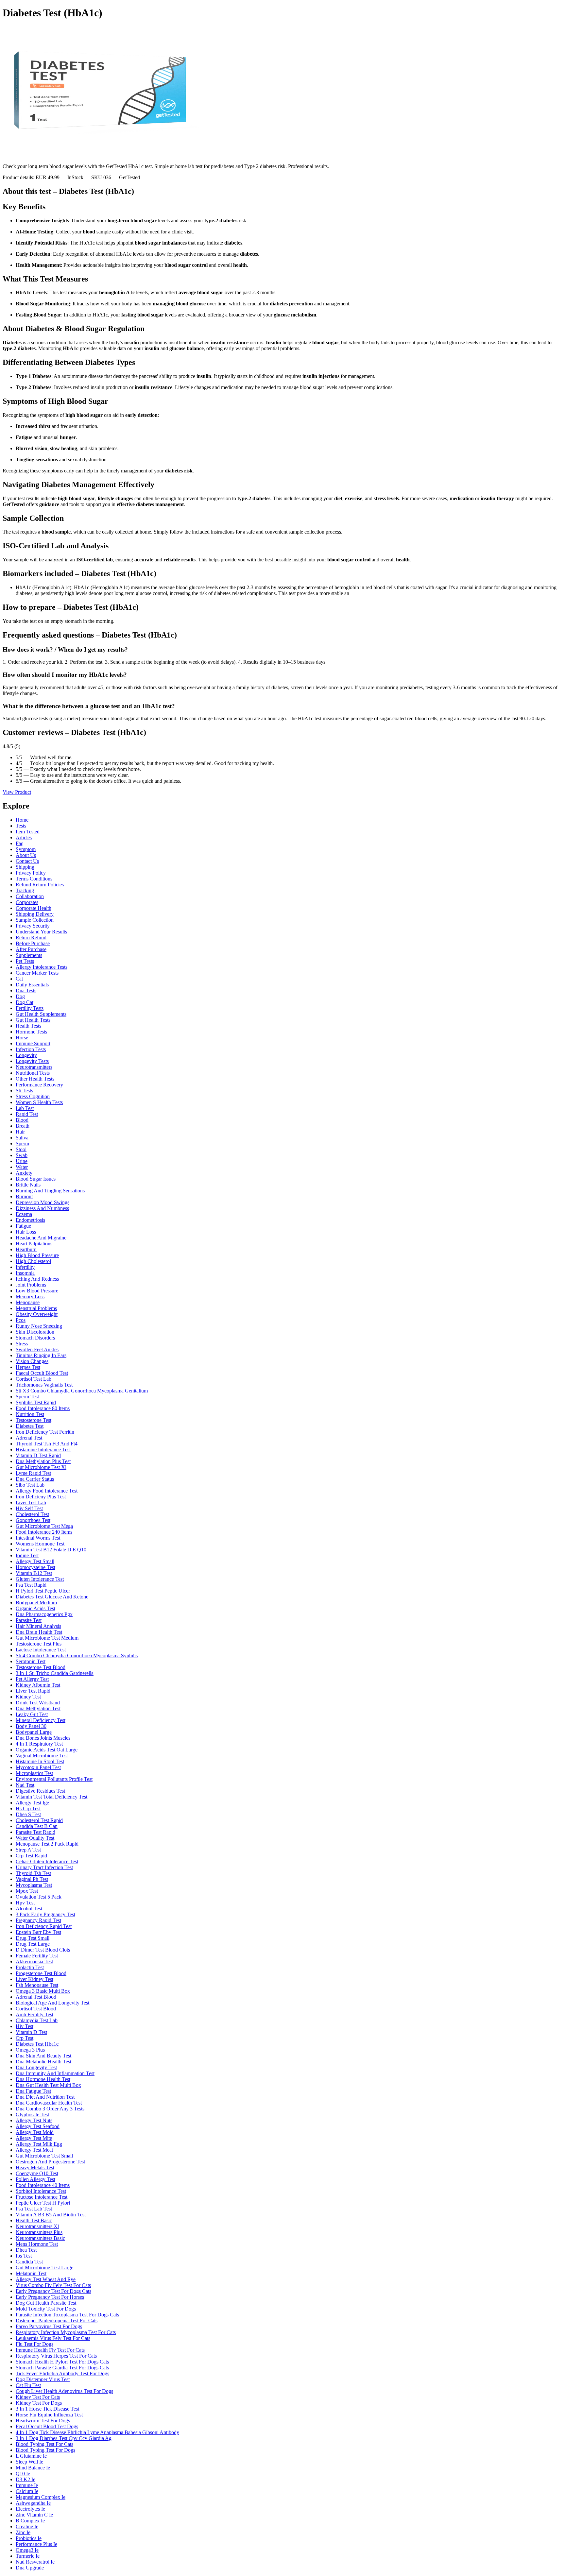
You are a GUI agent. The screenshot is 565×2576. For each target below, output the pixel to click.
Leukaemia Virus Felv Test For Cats (53, 2338)
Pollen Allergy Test (35, 2179)
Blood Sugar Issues (36, 1179)
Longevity (26, 1055)
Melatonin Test (31, 2273)
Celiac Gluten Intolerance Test (47, 1861)
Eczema (24, 1214)
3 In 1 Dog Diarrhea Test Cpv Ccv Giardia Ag (64, 2438)
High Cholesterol (33, 1261)
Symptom (26, 849)
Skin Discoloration (35, 1332)
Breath (23, 1126)
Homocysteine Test (35, 1567)
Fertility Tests (30, 1008)
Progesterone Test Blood (41, 1973)
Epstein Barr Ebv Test (38, 1932)
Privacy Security (33, 926)
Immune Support (33, 1043)
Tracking (25, 890)
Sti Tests (24, 1091)
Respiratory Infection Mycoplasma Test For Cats (66, 2332)
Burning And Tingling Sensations (50, 1191)
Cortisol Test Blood (36, 2009)
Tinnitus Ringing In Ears (41, 1355)
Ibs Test (24, 2256)
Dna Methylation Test (38, 1708)
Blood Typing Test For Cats (44, 2444)
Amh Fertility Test (34, 2014)
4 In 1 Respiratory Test (39, 1744)
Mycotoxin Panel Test (38, 1767)
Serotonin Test (31, 1661)
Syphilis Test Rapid (36, 1402)
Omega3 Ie (27, 2550)
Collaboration (30, 896)
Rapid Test (27, 1114)
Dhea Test (26, 2250)
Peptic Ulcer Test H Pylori (43, 2203)
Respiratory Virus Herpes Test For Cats (56, 2356)
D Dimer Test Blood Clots (43, 1950)
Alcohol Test (29, 1909)
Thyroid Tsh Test (33, 1873)
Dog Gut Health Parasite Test (46, 2303)
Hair (20, 1132)
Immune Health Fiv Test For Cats (50, 2350)
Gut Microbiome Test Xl (41, 1467)
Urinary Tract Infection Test (44, 1867)
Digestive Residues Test (40, 1791)
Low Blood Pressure (37, 1291)
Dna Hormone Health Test (43, 2079)
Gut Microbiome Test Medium (47, 1638)
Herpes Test (28, 1367)
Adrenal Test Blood (36, 1997)
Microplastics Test (34, 1773)
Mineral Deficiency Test (41, 1720)
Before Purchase (33, 943)
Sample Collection (35, 920)
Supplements (29, 955)
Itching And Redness (37, 1279)
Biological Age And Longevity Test (52, 2003)
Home (22, 820)
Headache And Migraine (41, 1238)
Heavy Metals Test (35, 2167)
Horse (22, 1038)
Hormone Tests (31, 1032)
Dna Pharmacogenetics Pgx (44, 1614)
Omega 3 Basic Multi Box (43, 1991)
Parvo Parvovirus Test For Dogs (49, 2326)
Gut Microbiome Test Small (44, 2156)
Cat (19, 979)
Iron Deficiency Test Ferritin (45, 1432)
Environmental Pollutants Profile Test (54, 1779)
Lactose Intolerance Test (41, 1650)
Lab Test (25, 1108)
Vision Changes (32, 1361)
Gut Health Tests (33, 1020)
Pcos (21, 1320)
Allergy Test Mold (35, 2132)
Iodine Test (27, 1555)
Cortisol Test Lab (34, 1379)
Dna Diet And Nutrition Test (45, 2097)
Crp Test (25, 2038)
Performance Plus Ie (36, 2544)
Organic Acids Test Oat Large (47, 1750)
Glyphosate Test (32, 2115)
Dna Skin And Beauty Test (43, 2056)
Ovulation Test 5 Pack (39, 1897)
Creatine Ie (27, 2526)
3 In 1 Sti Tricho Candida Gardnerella (55, 1673)
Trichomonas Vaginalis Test (44, 1385)
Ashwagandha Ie (33, 2503)
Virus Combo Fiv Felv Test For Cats (53, 2285)
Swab (22, 1155)
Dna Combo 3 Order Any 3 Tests (50, 2109)
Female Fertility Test (37, 1956)
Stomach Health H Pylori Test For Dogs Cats (62, 2362)
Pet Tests (25, 961)
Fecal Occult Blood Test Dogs (47, 2426)
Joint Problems (31, 1285)
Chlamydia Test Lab (37, 2020)
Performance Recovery (39, 1085)
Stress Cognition (33, 1096)
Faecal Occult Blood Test (42, 1373)
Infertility (25, 1267)
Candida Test (29, 2262)
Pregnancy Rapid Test (38, 1920)
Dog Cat (25, 1002)
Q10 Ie (23, 2474)
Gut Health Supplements (41, 1014)
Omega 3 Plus (30, 2050)
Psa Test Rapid (31, 1585)
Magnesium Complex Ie (41, 2497)
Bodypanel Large (34, 1732)
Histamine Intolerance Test (43, 1450)
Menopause (28, 1302)
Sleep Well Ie (29, 2462)
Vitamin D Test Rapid (38, 1455)
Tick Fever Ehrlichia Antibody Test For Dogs (62, 2373)
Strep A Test (28, 1850)
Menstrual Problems (36, 1308)
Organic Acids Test (35, 1608)
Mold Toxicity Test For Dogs (46, 2309)
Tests (21, 826)
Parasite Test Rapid (35, 1832)
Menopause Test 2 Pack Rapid (47, 1844)
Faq (20, 843)
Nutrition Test (30, 1414)
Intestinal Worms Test (38, 1538)
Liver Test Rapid (33, 1691)
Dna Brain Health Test (39, 1632)
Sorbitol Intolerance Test (41, 2191)
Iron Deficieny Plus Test (41, 1497)
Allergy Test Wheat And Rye (46, 2279)
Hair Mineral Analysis (38, 1626)
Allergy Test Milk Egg (39, 2144)
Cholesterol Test (32, 1514)
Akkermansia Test (34, 1962)
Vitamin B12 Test (34, 1573)
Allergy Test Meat (34, 2150)
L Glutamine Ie (31, 2456)
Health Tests (28, 1026)
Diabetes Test (30, 1426)
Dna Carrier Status (35, 1479)
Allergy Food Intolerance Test (47, 1491)
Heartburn (26, 1249)
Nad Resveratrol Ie (35, 2562)
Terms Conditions (34, 879)
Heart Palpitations (34, 1244)
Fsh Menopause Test (37, 1985)
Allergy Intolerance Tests (42, 967)
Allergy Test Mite (34, 2138)
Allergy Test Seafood (38, 2126)
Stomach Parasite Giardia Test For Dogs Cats (62, 2368)
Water (22, 1167)
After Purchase (31, 949)
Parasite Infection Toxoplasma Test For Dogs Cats (67, 2315)
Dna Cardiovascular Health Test (49, 2103)
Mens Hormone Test (37, 2244)
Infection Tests (31, 1049)
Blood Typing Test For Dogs (45, 2450)
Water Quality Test (35, 1838)
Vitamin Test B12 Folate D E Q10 (51, 1550)
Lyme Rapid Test (33, 1473)
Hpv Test (25, 1903)
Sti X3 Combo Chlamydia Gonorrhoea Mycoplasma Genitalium (82, 1391)
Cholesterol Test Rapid (39, 1820)
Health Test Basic (34, 2220)
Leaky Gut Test (32, 1714)
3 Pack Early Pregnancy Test (45, 1914)
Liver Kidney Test (34, 1979)
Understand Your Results (41, 932)
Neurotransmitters (34, 1067)
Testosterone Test (34, 1420)
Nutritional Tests (33, 1073)
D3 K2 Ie (26, 2479)
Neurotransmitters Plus (39, 2232)
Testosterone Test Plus (39, 1644)
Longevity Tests (32, 1061)
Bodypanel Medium (36, 1603)
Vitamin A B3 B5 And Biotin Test (51, 2215)
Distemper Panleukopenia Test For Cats (57, 2320)
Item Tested (28, 832)
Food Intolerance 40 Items (43, 2185)
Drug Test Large (33, 1944)
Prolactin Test (30, 1967)
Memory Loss (30, 1297)
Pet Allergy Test (32, 1679)
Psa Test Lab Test (34, 2209)
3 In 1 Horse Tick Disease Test (47, 2409)
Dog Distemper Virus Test (43, 2379)
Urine (22, 1161)
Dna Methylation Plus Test (43, 1461)
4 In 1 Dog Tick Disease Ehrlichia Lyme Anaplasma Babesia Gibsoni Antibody (97, 2432)
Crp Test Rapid (31, 1856)
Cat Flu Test (28, 2385)
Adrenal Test (29, 1438)
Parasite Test (29, 1620)
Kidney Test (28, 1697)
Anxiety (24, 1173)
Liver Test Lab (31, 1502)
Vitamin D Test (31, 2032)
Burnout (24, 1196)
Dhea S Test (28, 1814)
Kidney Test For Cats (38, 2397)
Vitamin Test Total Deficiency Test (51, 1797)
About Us (26, 855)
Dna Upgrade (30, 2568)
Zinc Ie (23, 2532)
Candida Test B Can (37, 1826)
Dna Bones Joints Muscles (43, 1738)
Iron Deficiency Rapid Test (44, 1926)
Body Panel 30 (31, 1726)
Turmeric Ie (28, 2556)
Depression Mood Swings (43, 1202)
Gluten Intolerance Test (40, 1579)
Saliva (22, 1138)
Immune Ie (27, 2485)
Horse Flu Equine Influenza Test (49, 2415)
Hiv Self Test (29, 1508)
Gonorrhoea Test (33, 1520)
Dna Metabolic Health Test (43, 2062)
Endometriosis (30, 1220)
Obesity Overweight (37, 1314)
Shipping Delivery (35, 914)
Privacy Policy (31, 873)
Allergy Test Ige (32, 1803)
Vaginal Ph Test (32, 1879)
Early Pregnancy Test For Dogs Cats (53, 2291)
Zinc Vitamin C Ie (34, 2515)
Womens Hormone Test (40, 1544)
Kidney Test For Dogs (39, 2403)
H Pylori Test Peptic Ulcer (43, 1591)
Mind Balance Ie (33, 2468)
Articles (24, 837)
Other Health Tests (35, 1079)
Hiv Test (25, 2026)
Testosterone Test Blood (41, 1667)
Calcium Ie (27, 2491)
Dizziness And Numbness (42, 1208)
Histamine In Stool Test (40, 1761)
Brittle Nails (28, 1185)
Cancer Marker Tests (37, 973)
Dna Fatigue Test (33, 2091)
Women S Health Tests (39, 1102)
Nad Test (25, 1785)
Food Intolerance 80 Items (43, 1408)
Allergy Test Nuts (34, 2120)
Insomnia (25, 1273)
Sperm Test (27, 1397)
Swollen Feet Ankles (37, 1349)
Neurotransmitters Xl (37, 2226)
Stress (22, 1344)
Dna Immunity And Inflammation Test (55, 2073)
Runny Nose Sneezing (39, 1326)
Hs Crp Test (28, 1808)
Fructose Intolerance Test (42, 2197)
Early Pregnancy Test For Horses (50, 2297)
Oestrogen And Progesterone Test (50, 2162)
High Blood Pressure (37, 1255)
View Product (17, 792)
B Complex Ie (30, 2521)
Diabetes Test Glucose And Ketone (52, 1597)
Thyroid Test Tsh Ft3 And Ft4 (47, 1444)
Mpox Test (27, 1891)
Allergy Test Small (35, 1561)
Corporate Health (34, 908)
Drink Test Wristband (38, 1703)
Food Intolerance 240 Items (44, 1532)
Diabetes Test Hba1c (37, 2044)
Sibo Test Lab (30, 1485)
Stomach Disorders (35, 1338)
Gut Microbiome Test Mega (44, 1526)
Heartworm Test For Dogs (43, 2421)
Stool (21, 1149)
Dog (20, 996)
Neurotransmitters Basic (40, 2238)
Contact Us (27, 861)
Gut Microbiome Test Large (44, 2268)
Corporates (27, 902)
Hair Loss (26, 1232)
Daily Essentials (32, 985)
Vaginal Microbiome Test (42, 1756)
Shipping (25, 867)
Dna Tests (26, 990)
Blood (22, 1120)
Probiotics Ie (29, 2538)
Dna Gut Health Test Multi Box (48, 2085)
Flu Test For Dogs (34, 2344)
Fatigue (23, 1226)
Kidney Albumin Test (38, 1685)
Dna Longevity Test (36, 2067)
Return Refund (31, 938)
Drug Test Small (33, 1938)
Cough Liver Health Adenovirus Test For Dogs (64, 2391)
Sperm (22, 1143)
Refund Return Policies (40, 885)
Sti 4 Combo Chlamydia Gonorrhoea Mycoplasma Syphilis (77, 1655)
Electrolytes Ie (30, 2509)
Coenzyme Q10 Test (37, 2173)
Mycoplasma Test (34, 1885)
